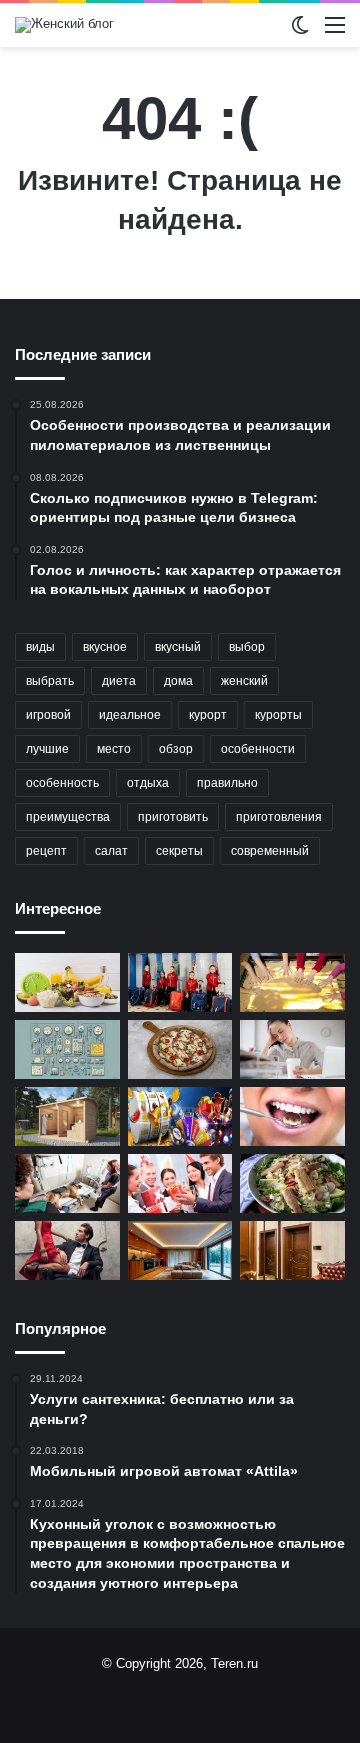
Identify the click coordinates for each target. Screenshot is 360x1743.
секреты (179, 851)
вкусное (105, 647)
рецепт (46, 851)
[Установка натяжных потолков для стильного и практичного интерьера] (180, 1250)
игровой (48, 715)
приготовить (173, 817)
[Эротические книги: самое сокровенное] (67, 1250)
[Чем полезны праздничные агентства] (180, 1183)
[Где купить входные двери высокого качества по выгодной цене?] (292, 1250)
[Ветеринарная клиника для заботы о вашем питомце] (67, 1183)
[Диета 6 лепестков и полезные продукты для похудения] (67, 982)
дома (178, 681)
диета (119, 681)
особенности (258, 749)
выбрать (50, 681)
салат (111, 851)
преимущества (68, 817)
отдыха (148, 783)
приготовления (279, 817)
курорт (208, 715)
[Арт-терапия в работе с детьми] (292, 982)
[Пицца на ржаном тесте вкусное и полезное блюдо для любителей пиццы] (180, 1049)
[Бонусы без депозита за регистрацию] (180, 1116)
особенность (62, 783)
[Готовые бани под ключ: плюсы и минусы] (67, 1116)
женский (244, 681)
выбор (247, 647)
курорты (278, 715)
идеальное (130, 715)
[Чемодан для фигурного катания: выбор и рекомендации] (180, 982)
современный (270, 851)
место (114, 749)
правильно (227, 783)
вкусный (178, 647)
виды (40, 647)
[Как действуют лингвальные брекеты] (292, 1116)
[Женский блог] (64, 25)
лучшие (47, 749)
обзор (176, 749)
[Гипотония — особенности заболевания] (292, 1049)
